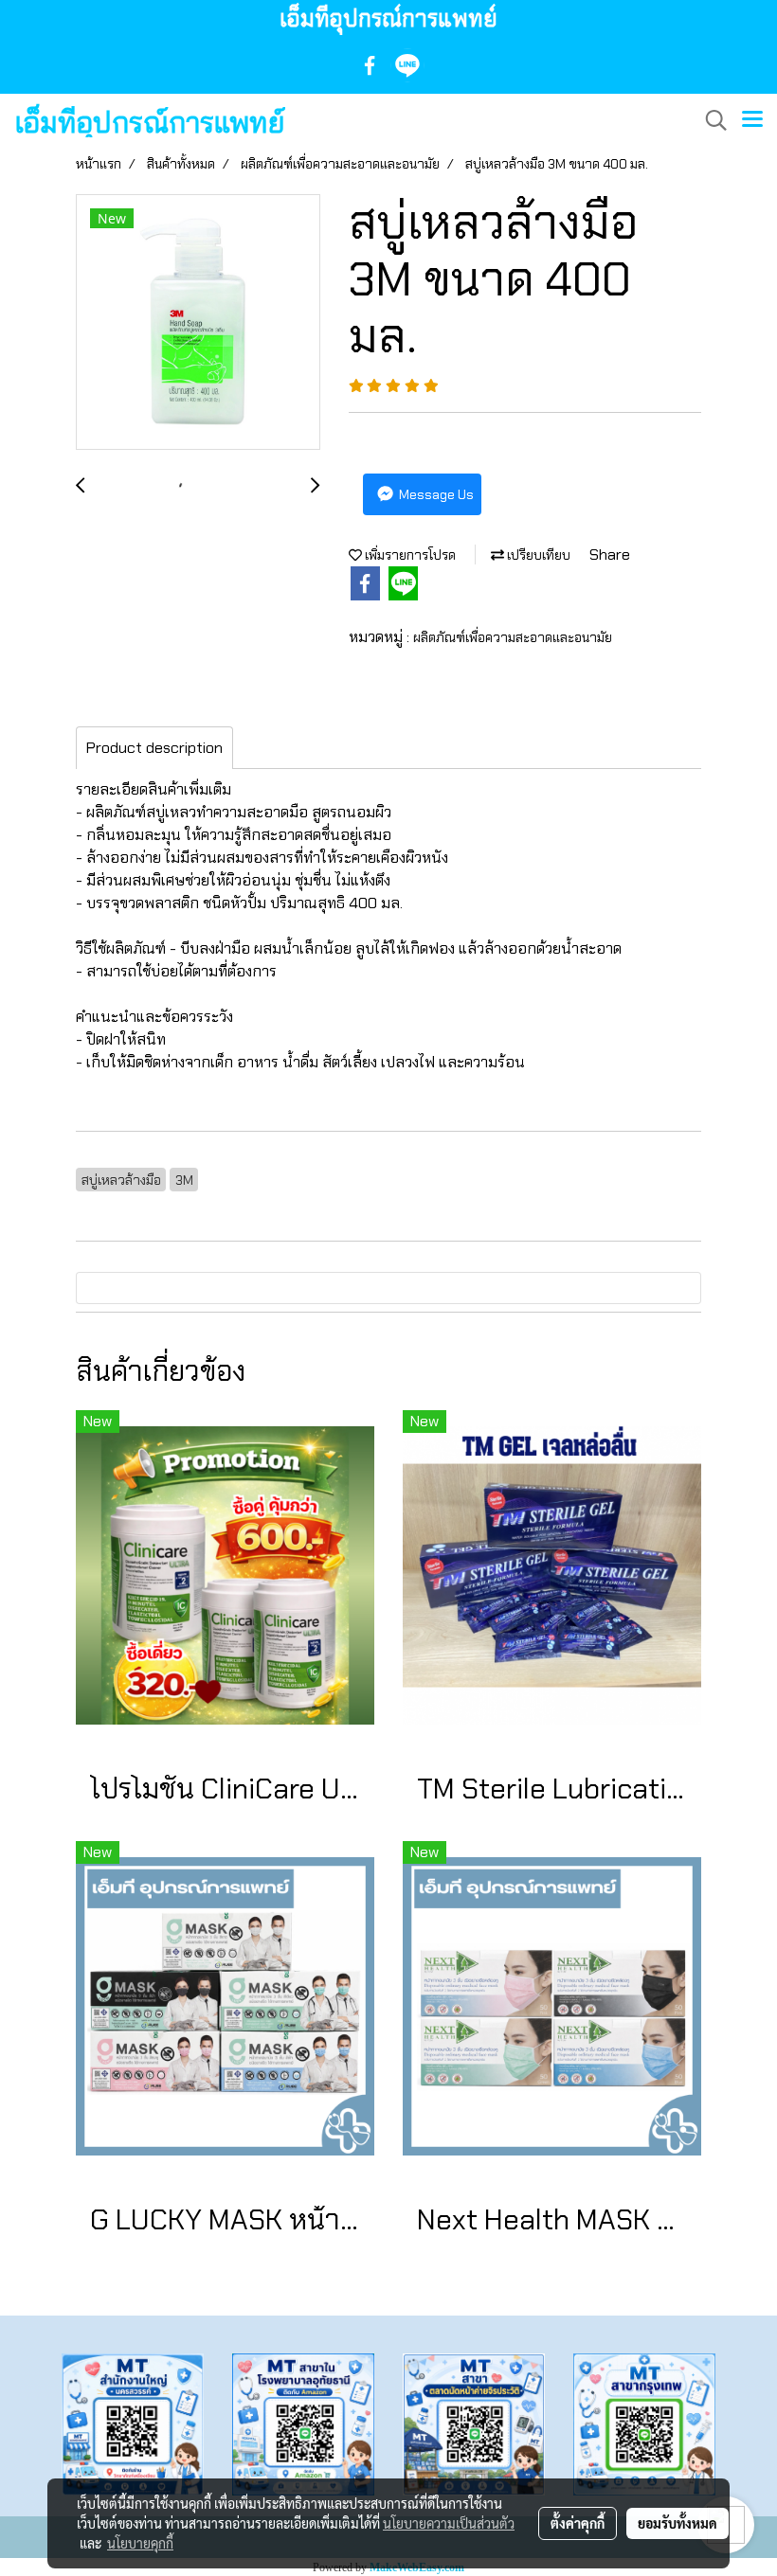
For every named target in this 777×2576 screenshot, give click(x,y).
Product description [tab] (154, 748)
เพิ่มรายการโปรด (409, 555)
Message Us (435, 494)
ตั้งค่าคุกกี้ (578, 2523)
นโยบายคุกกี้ (140, 2543)
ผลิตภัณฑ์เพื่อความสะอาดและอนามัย (513, 637)
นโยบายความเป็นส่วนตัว (449, 2523)
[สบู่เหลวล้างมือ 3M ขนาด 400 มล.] (198, 323)
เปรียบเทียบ (537, 555)
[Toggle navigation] (752, 120)
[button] (710, 120)
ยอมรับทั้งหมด (678, 2523)
